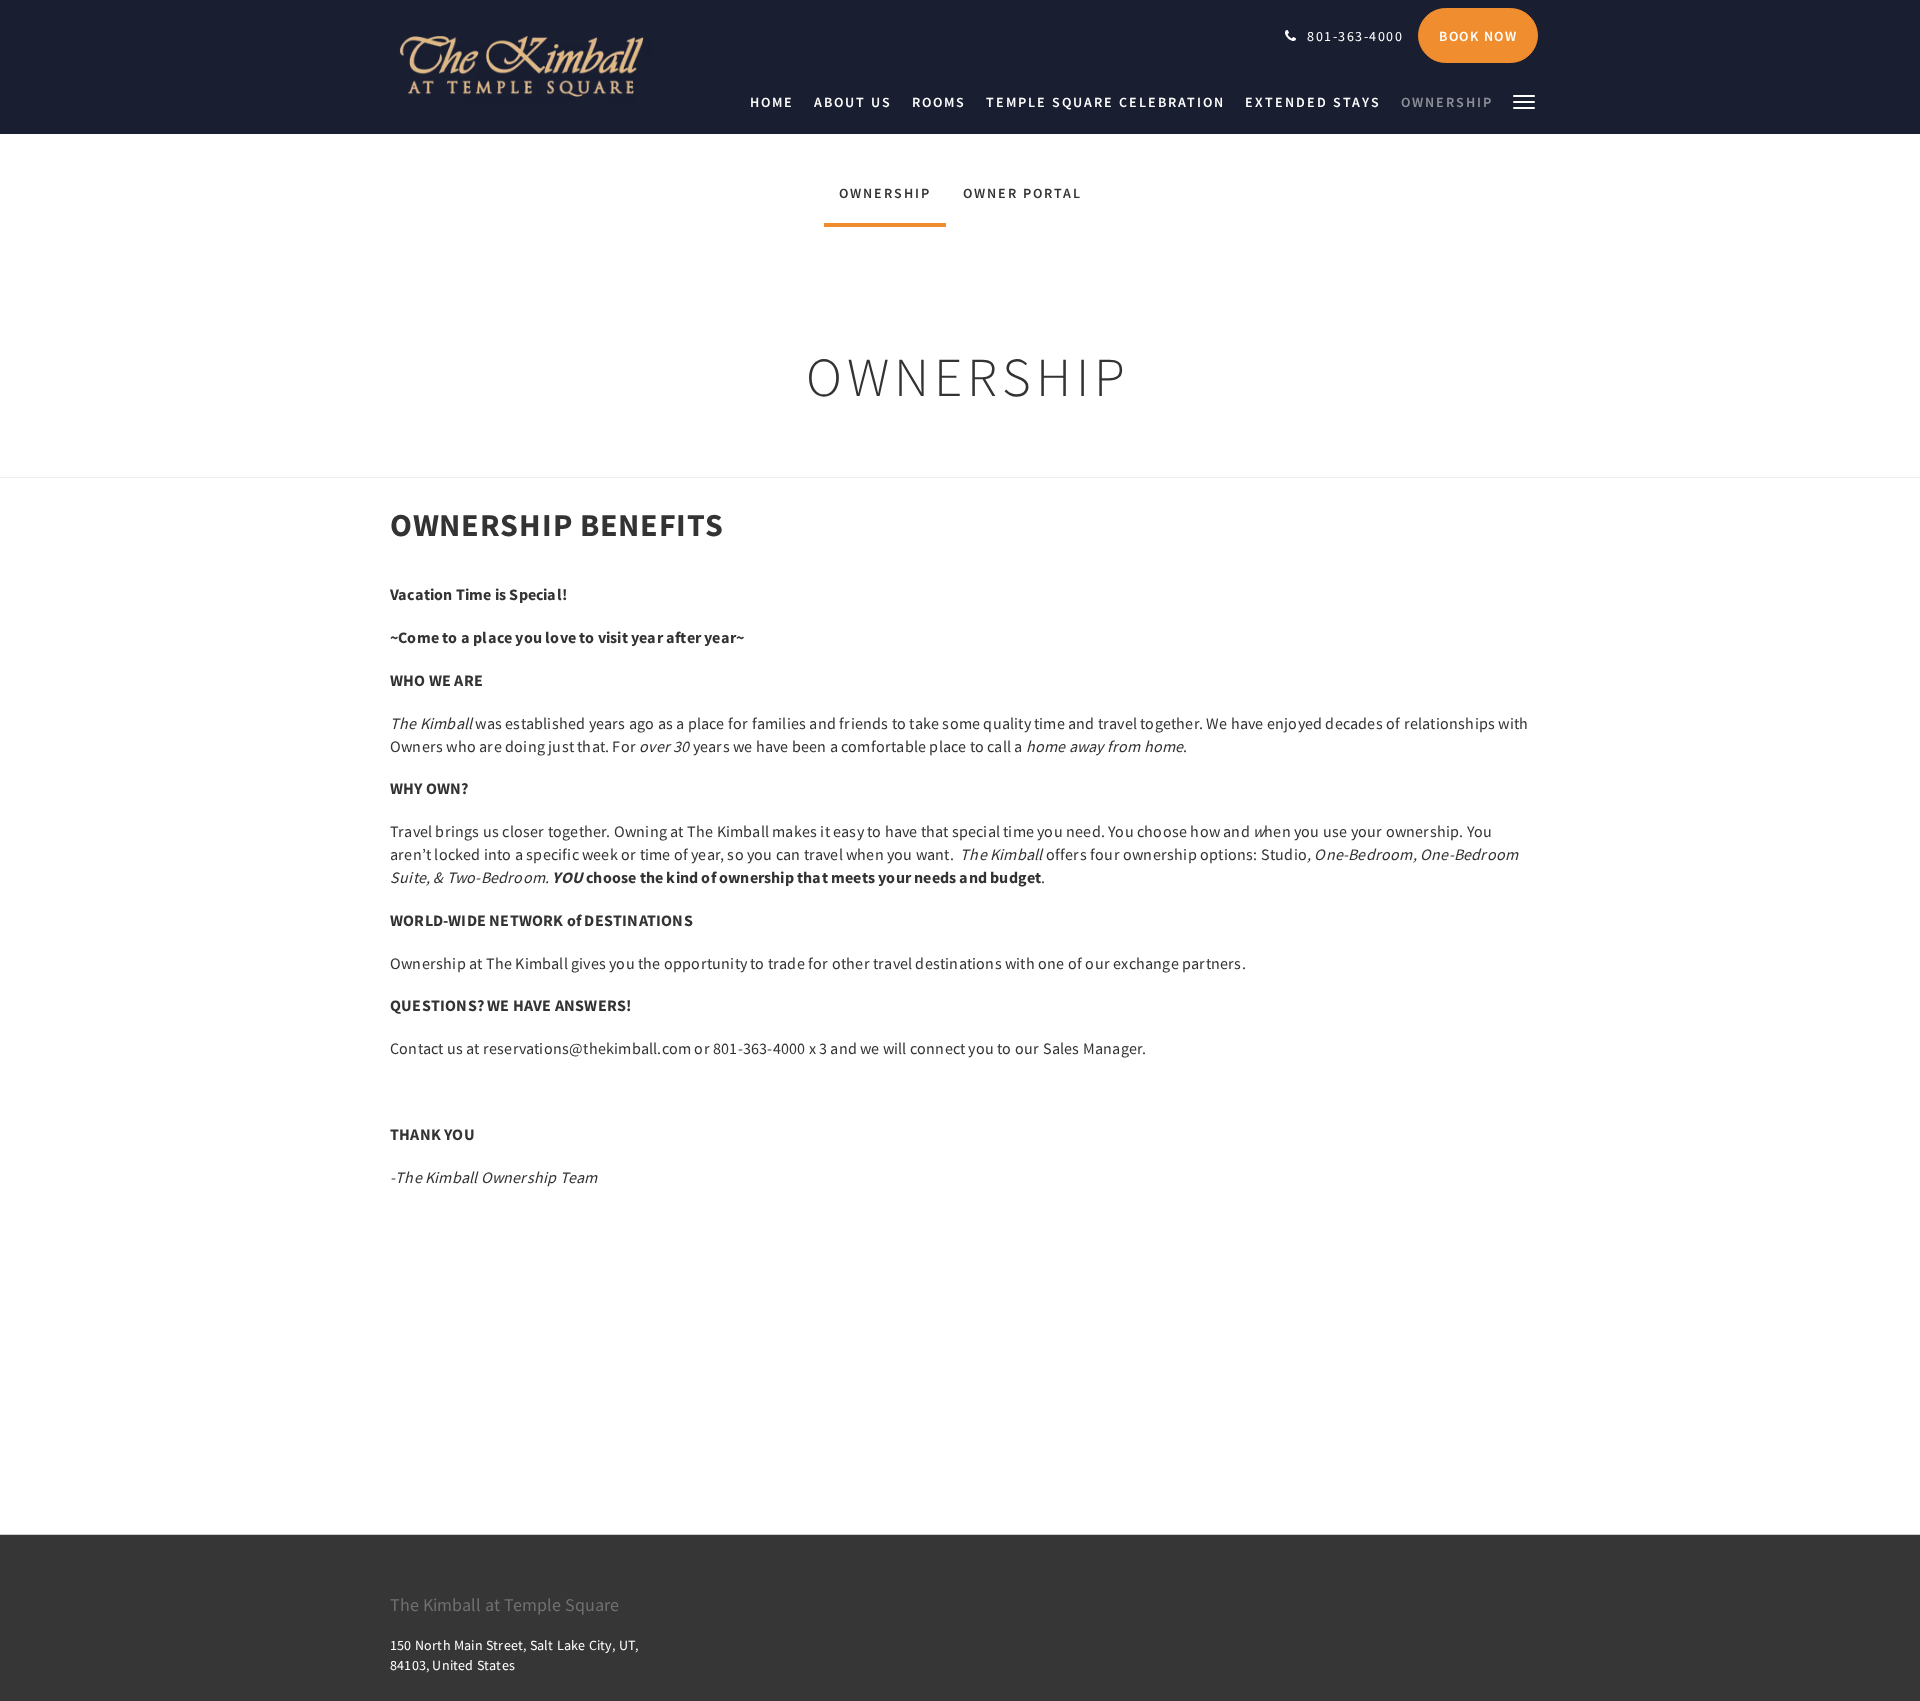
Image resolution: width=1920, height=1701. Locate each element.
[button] (1524, 100)
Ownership (885, 193)
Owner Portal (1022, 193)
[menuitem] (777, 102)
